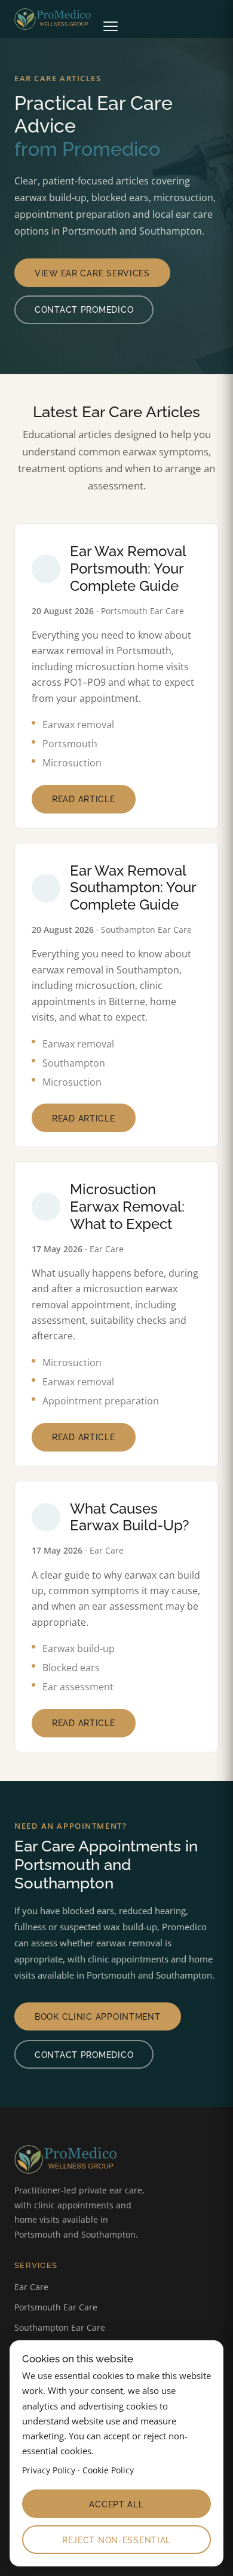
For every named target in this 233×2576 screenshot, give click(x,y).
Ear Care (31, 2287)
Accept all (116, 2504)
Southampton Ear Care (60, 2327)
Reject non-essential (116, 2540)
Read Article (84, 799)
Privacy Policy (49, 2470)
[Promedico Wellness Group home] (56, 19)
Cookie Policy (108, 2470)
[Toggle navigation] (111, 19)
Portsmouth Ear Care (56, 2307)
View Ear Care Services (92, 273)
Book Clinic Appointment (98, 2016)
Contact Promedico (84, 309)
